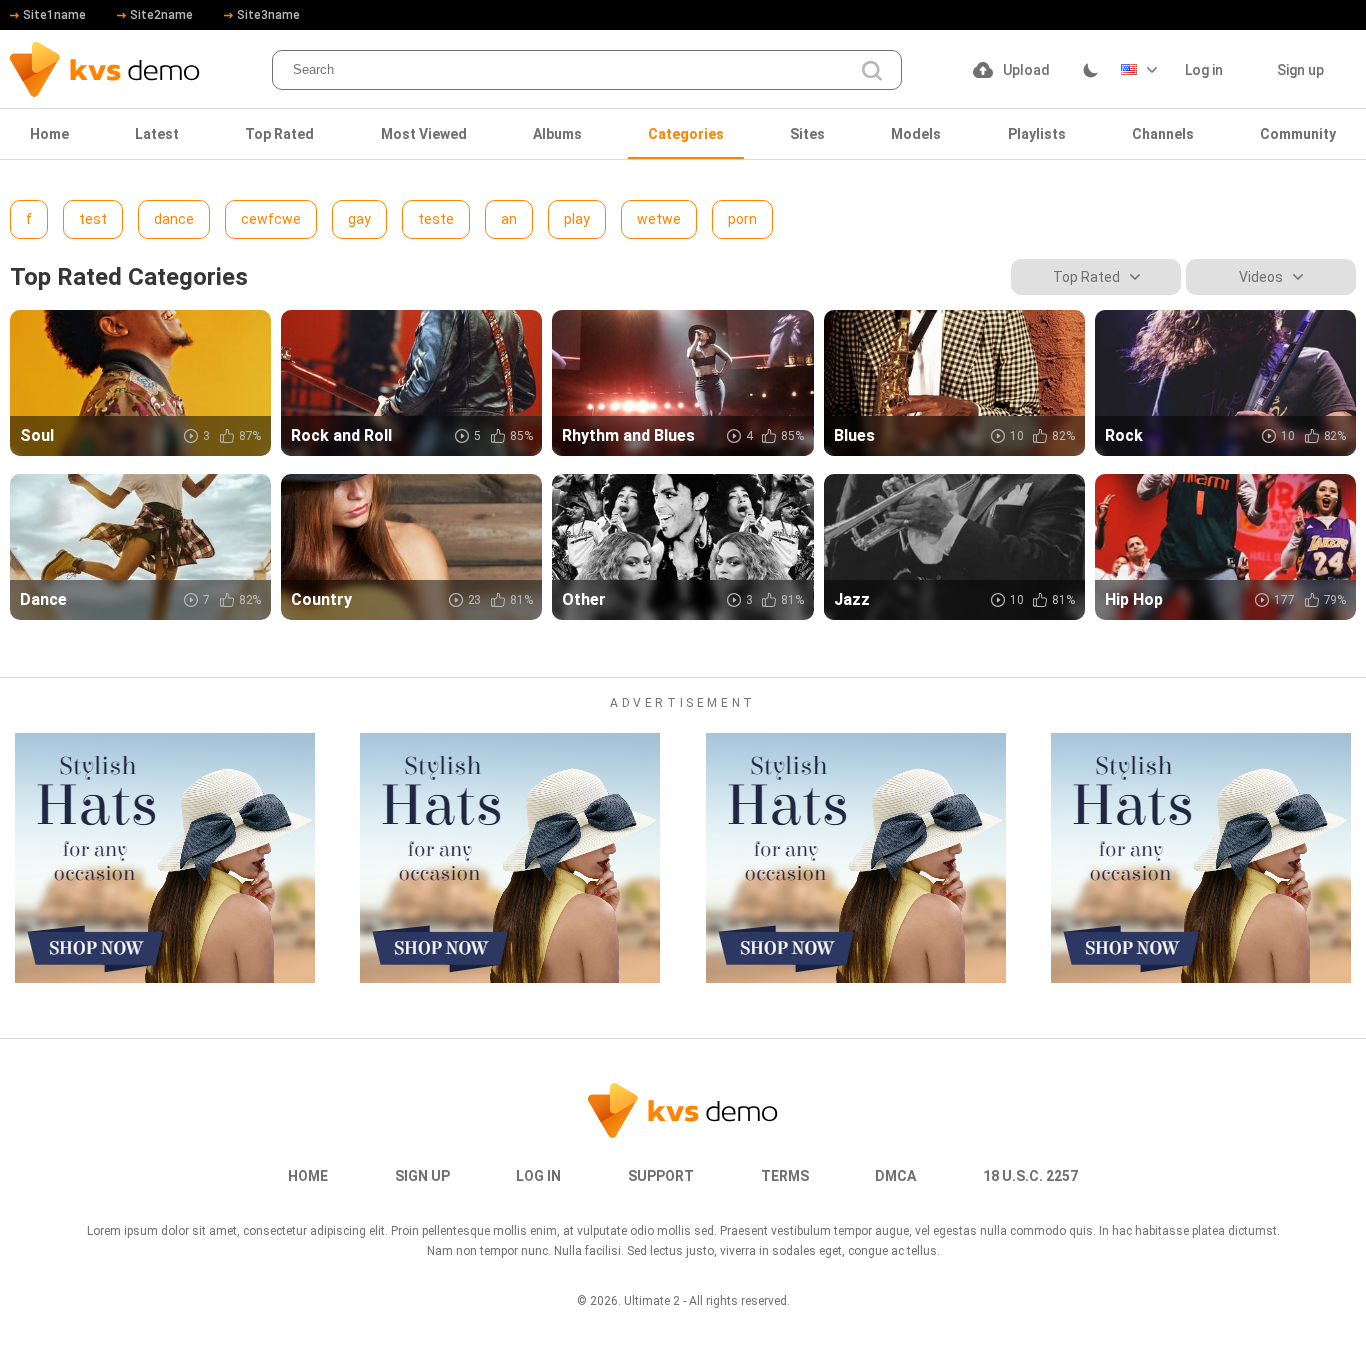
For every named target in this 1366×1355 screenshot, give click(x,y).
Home (49, 134)
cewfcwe (271, 219)
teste (436, 219)
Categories (686, 134)
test (93, 219)
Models (916, 134)
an (509, 219)
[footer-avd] (165, 858)
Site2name (161, 15)
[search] (872, 71)
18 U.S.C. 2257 (1030, 1176)
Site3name (268, 15)
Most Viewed (424, 134)
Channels (1163, 134)
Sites (807, 134)
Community (1298, 134)
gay (359, 219)
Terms (785, 1176)
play (577, 219)
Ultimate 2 (652, 1301)
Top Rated (279, 134)
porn (742, 219)
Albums (557, 134)
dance (174, 219)
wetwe (659, 219)
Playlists (1037, 134)
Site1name (54, 15)
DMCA (895, 1176)
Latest (157, 134)
